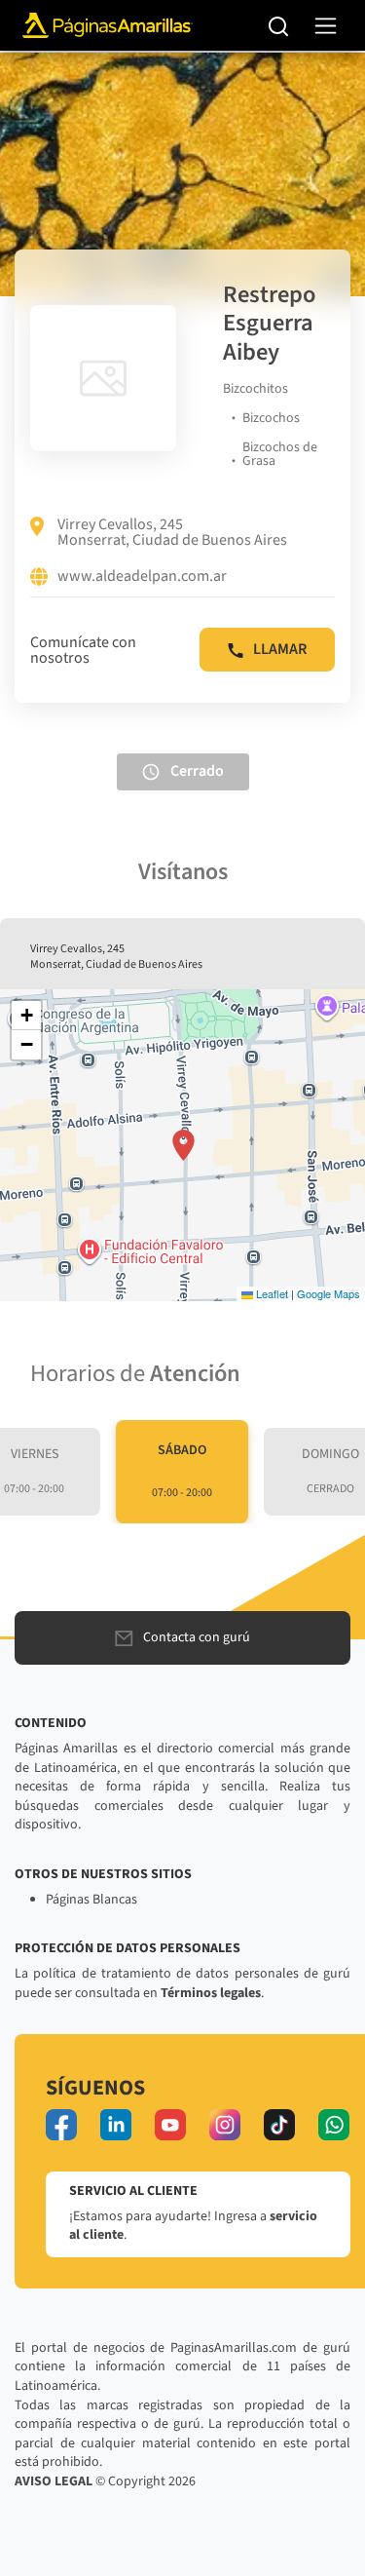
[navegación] (326, 26)
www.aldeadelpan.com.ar (142, 577)
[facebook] (61, 2125)
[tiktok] (279, 2125)
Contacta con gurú (197, 1637)
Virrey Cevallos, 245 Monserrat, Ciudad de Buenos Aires (172, 532)
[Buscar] (279, 25)
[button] (183, 1145)
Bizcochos (271, 418)
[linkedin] (116, 2125)
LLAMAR (280, 649)
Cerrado (197, 771)
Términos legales (211, 1993)
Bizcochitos (255, 389)
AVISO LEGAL (54, 2481)
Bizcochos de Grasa (280, 454)
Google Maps (328, 1293)
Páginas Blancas (91, 1900)
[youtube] (170, 2125)
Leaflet (271, 1293)
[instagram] (225, 2125)
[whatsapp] (334, 2125)
